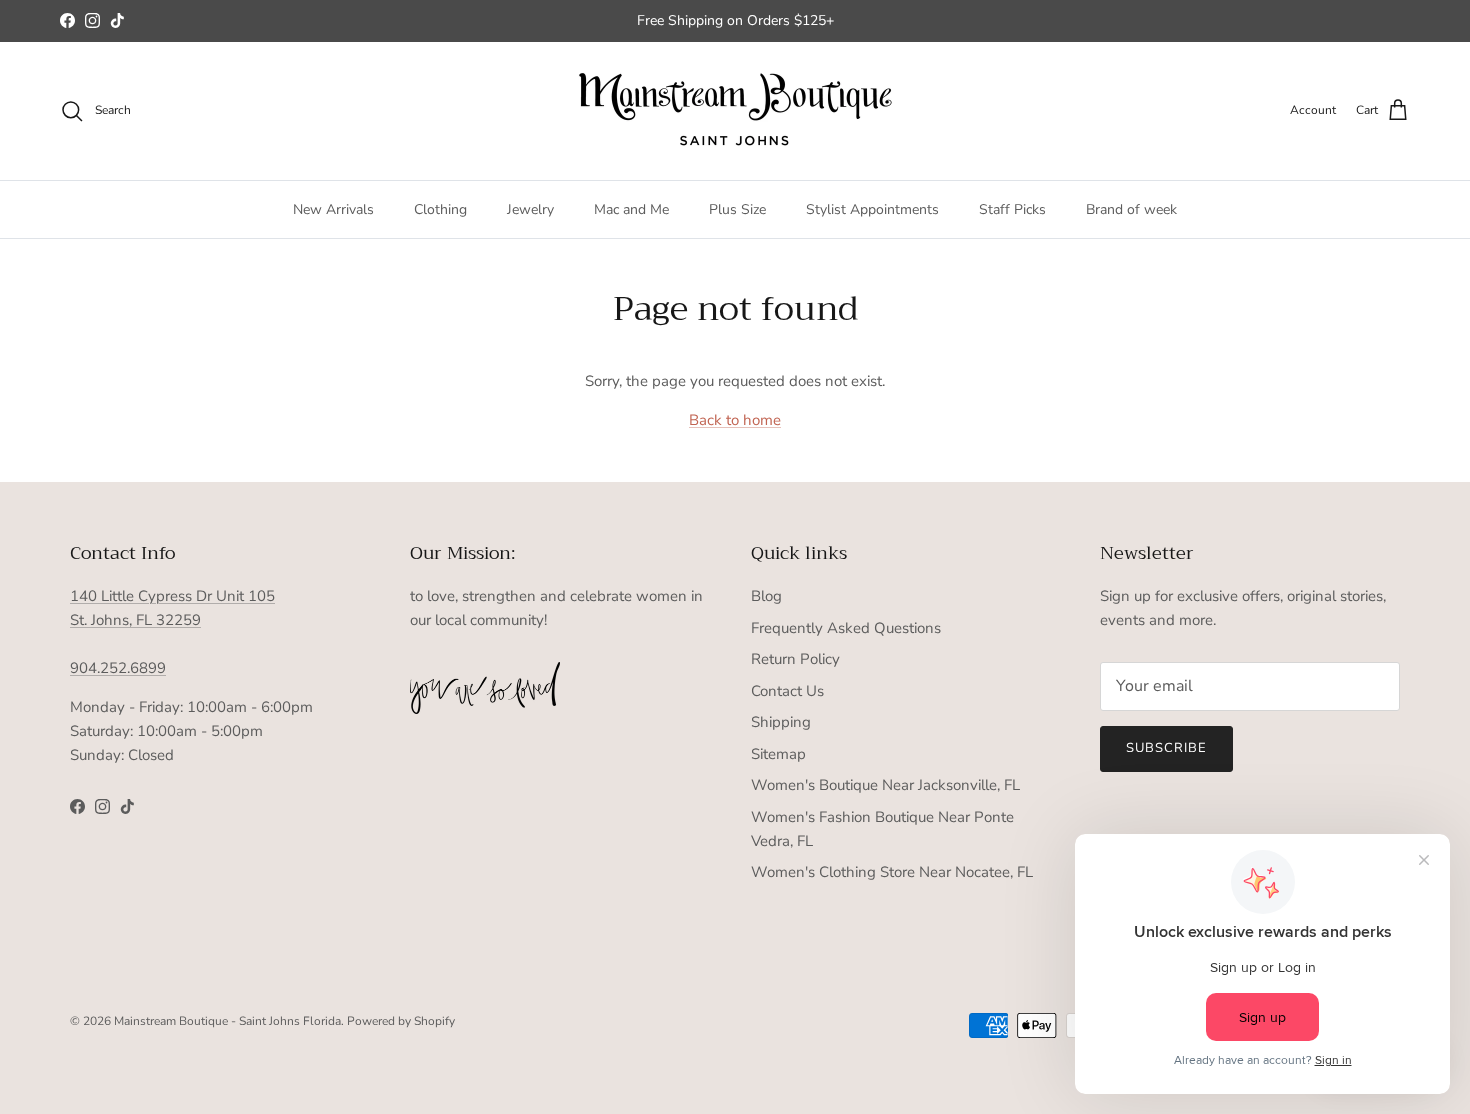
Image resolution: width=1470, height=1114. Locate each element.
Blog (766, 596)
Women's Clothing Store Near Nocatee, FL (892, 872)
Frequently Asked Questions (846, 628)
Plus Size (737, 209)
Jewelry (530, 209)
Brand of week (1131, 209)
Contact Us (787, 691)
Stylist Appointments (872, 209)
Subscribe (1166, 748)
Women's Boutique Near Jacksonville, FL (885, 785)
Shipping (781, 722)
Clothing (440, 209)
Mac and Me (631, 209)
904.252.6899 (118, 668)
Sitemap (778, 754)
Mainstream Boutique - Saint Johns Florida (227, 1021)
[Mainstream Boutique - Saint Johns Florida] (735, 111)
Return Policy (795, 659)
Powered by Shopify (401, 1021)
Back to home (735, 420)
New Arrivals (333, 209)
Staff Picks (1012, 209)
